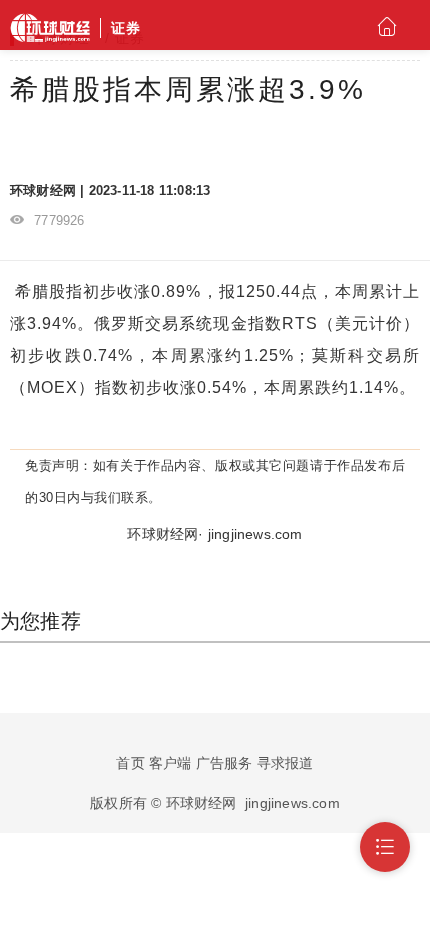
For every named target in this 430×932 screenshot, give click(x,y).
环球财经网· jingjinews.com (214, 534)
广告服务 (224, 763)
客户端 (170, 763)
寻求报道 (285, 763)
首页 (130, 763)
